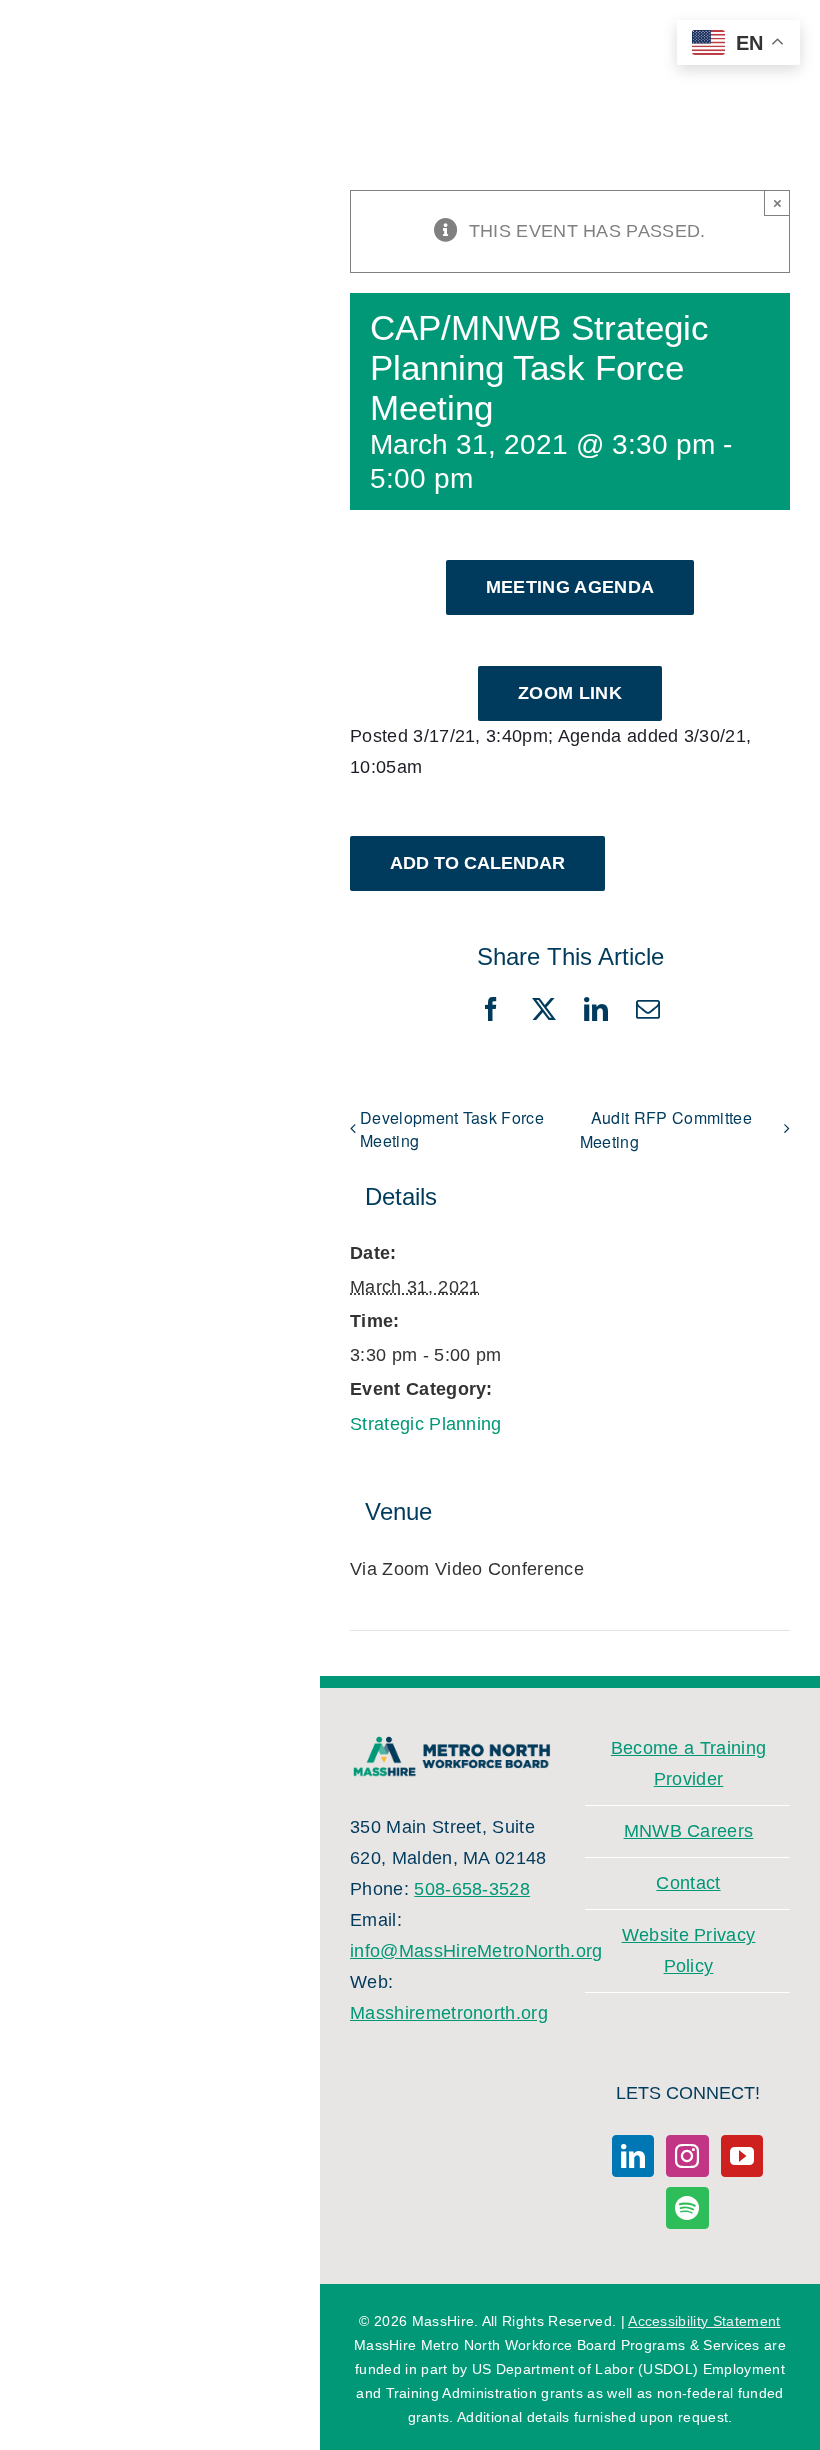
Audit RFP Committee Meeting (666, 1129)
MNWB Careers (689, 1831)
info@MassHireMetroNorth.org (476, 1951)
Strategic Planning (426, 1424)
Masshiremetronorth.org (449, 2013)
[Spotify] (687, 2208)
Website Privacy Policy (689, 1950)
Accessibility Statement (704, 2321)
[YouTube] (742, 2156)
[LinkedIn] (633, 2156)
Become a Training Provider (688, 1763)
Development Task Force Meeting (452, 1129)
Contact (688, 1883)
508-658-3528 (472, 1889)
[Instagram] (687, 2156)
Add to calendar (477, 863)
